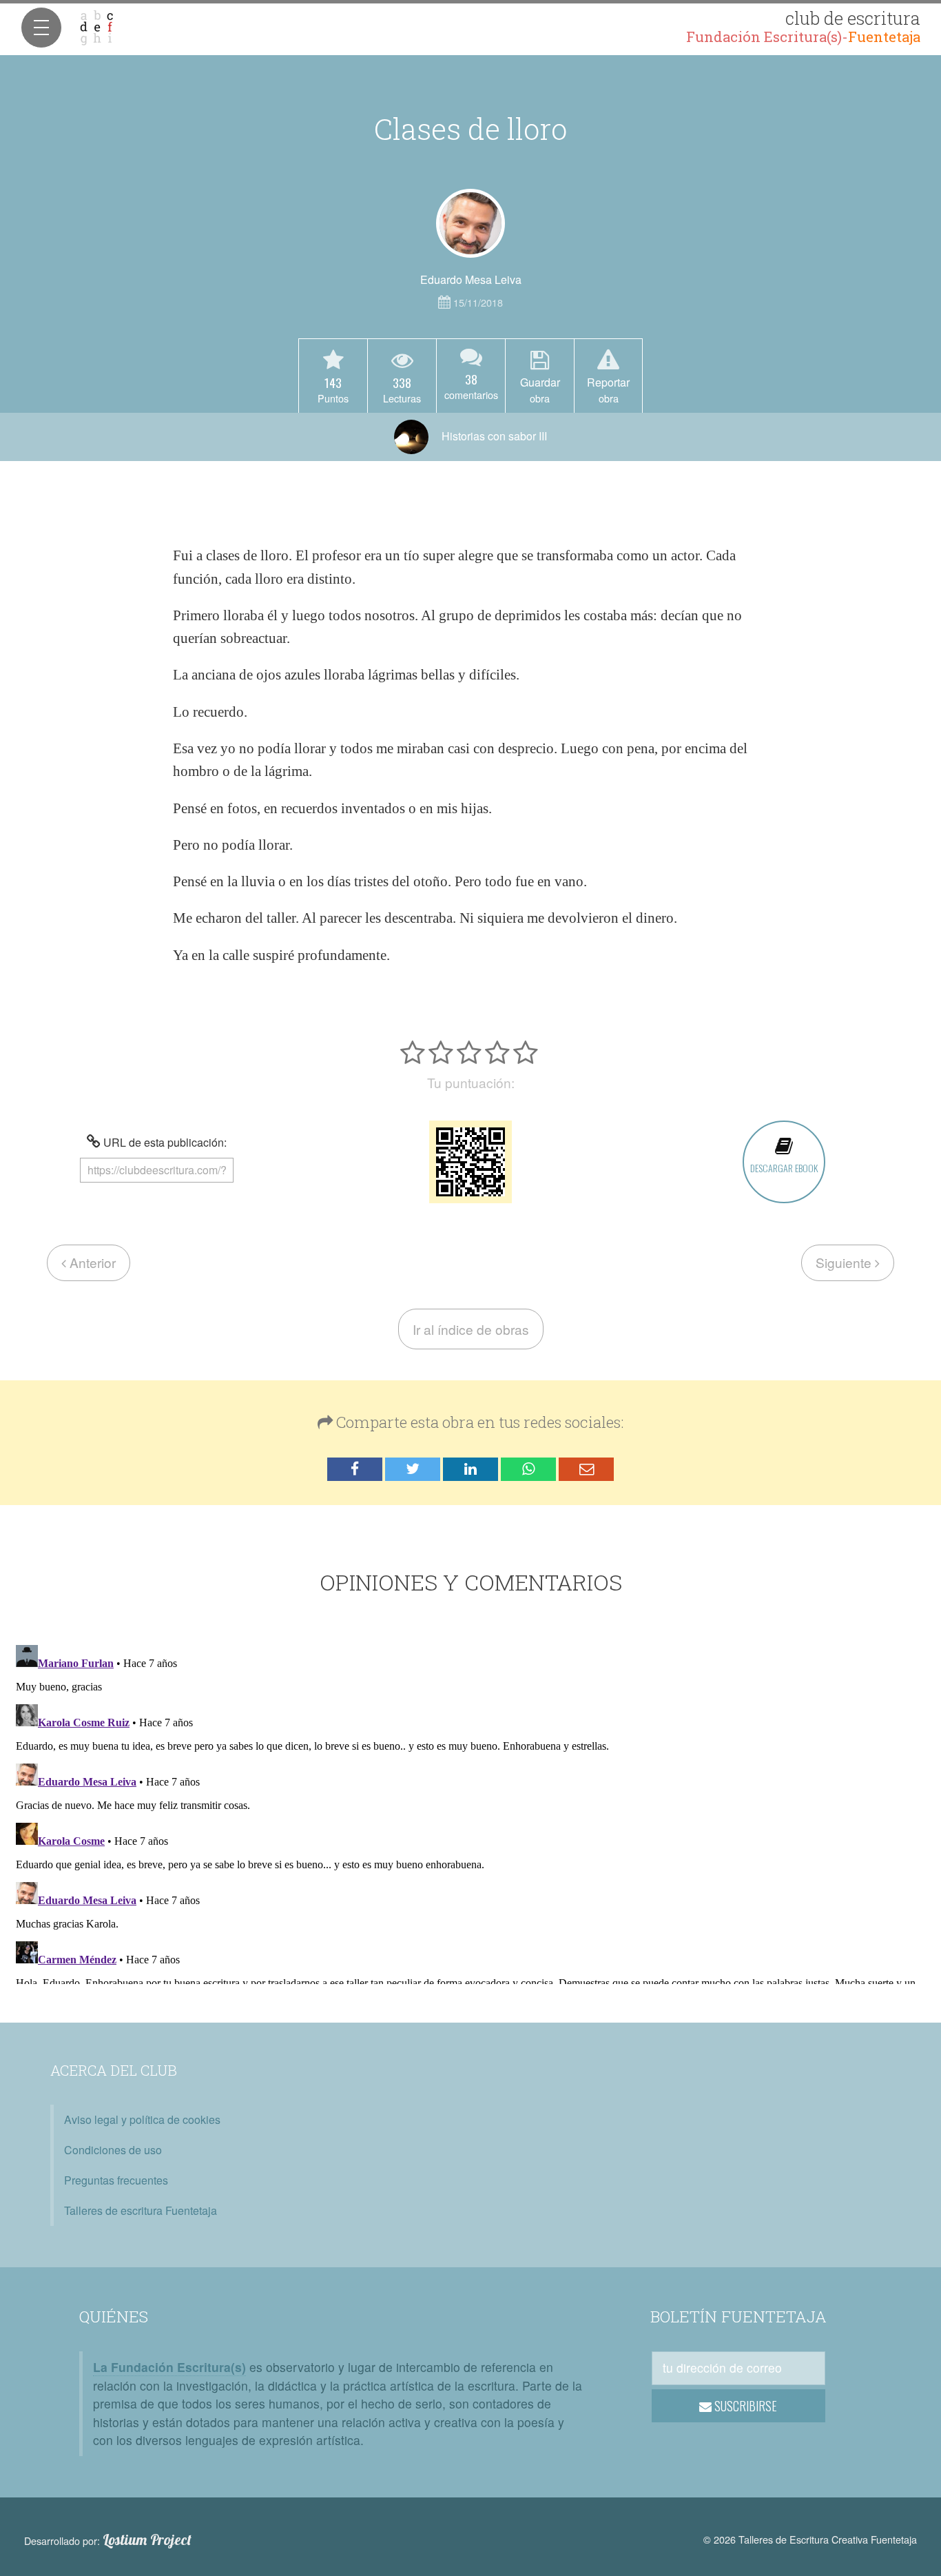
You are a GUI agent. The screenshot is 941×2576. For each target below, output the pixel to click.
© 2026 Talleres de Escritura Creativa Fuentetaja (810, 2539)
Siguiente (845, 1262)
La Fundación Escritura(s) (169, 2367)
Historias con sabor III (493, 436)
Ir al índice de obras (471, 1329)
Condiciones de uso (113, 2150)
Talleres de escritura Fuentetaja (141, 2210)
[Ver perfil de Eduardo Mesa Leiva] (470, 223)
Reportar (608, 389)
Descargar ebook (784, 1168)
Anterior (91, 1262)
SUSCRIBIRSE (744, 2406)
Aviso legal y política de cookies (142, 2119)
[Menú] (41, 28)
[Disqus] (470, 1812)
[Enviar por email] (586, 1470)
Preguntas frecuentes (116, 2180)
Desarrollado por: (108, 2540)
